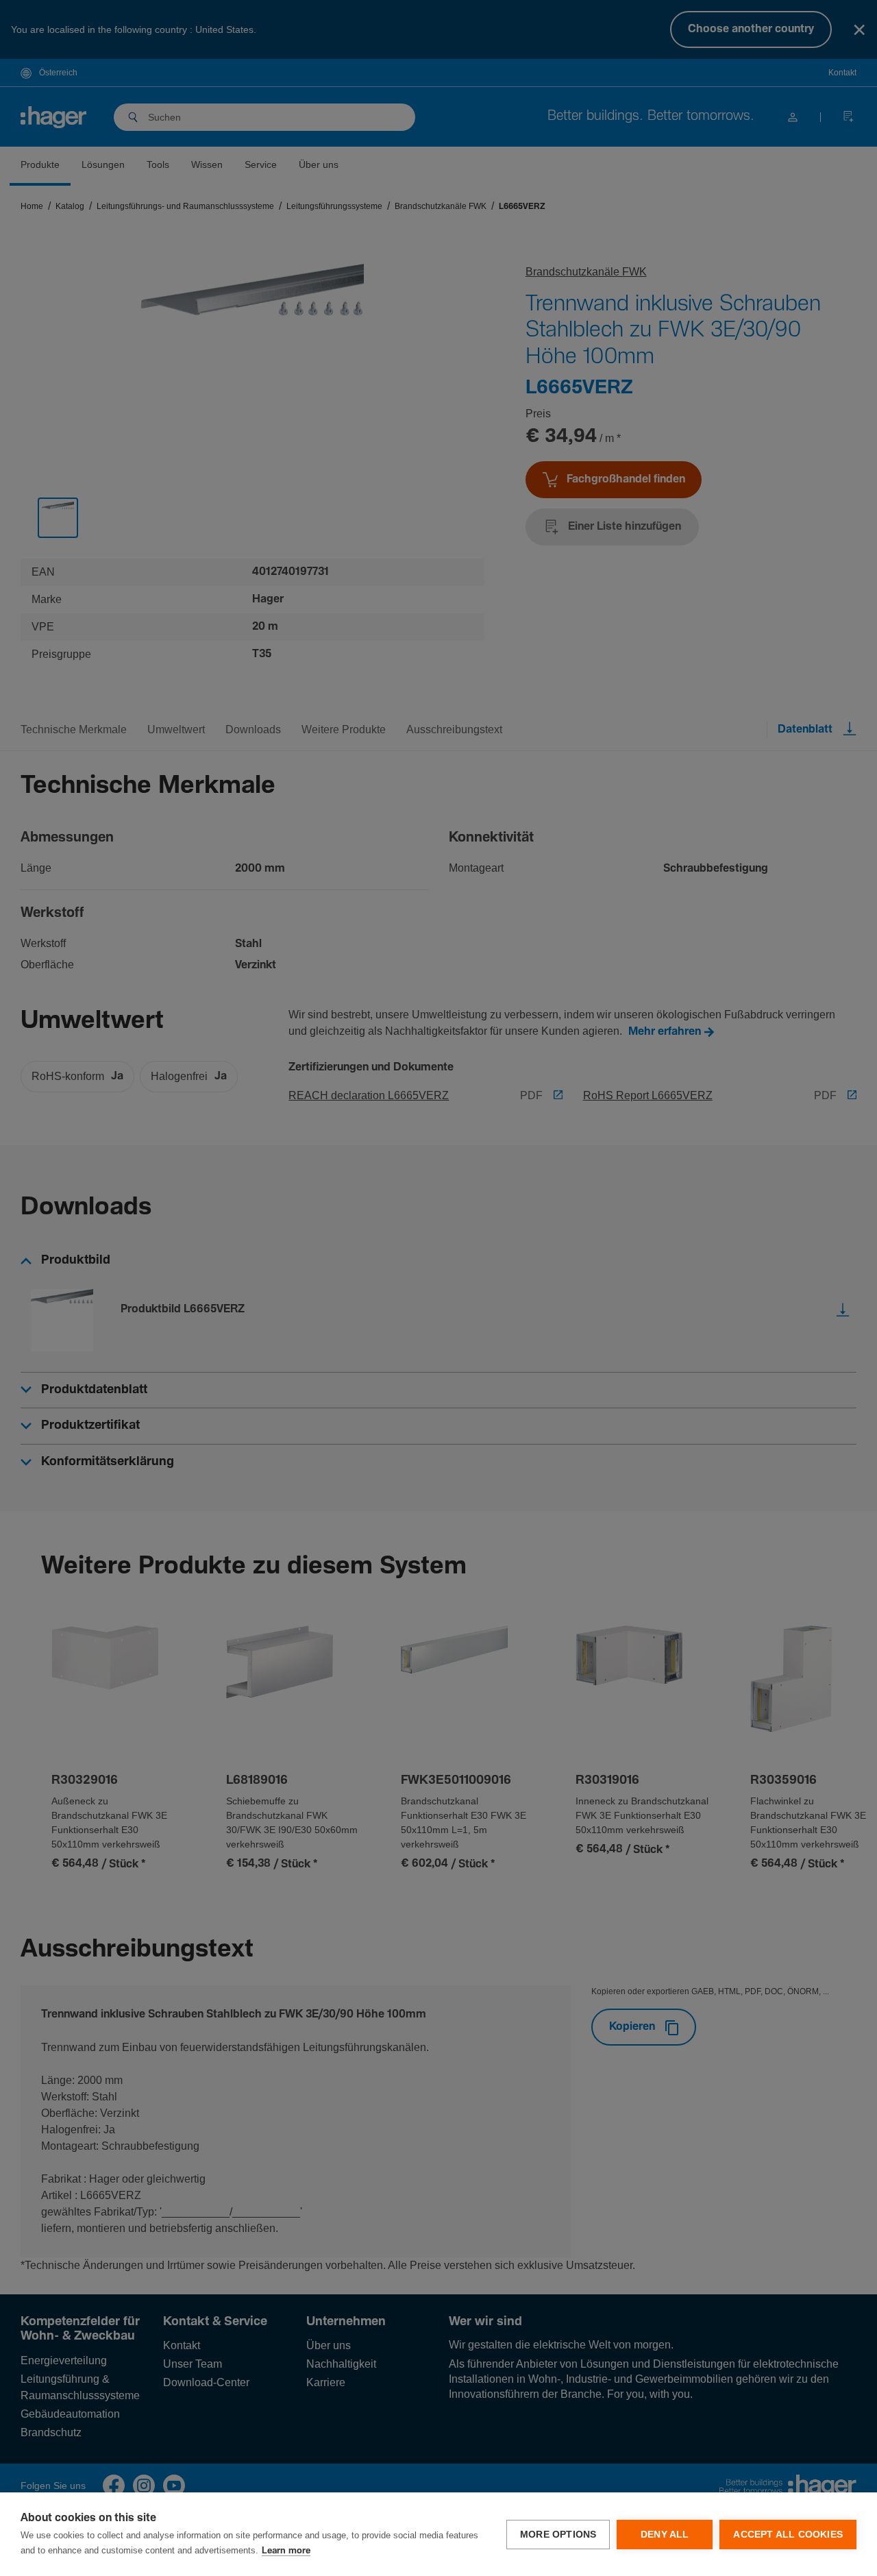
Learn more (286, 2551)
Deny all (665, 2535)
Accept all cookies (788, 2535)
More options (558, 2535)
